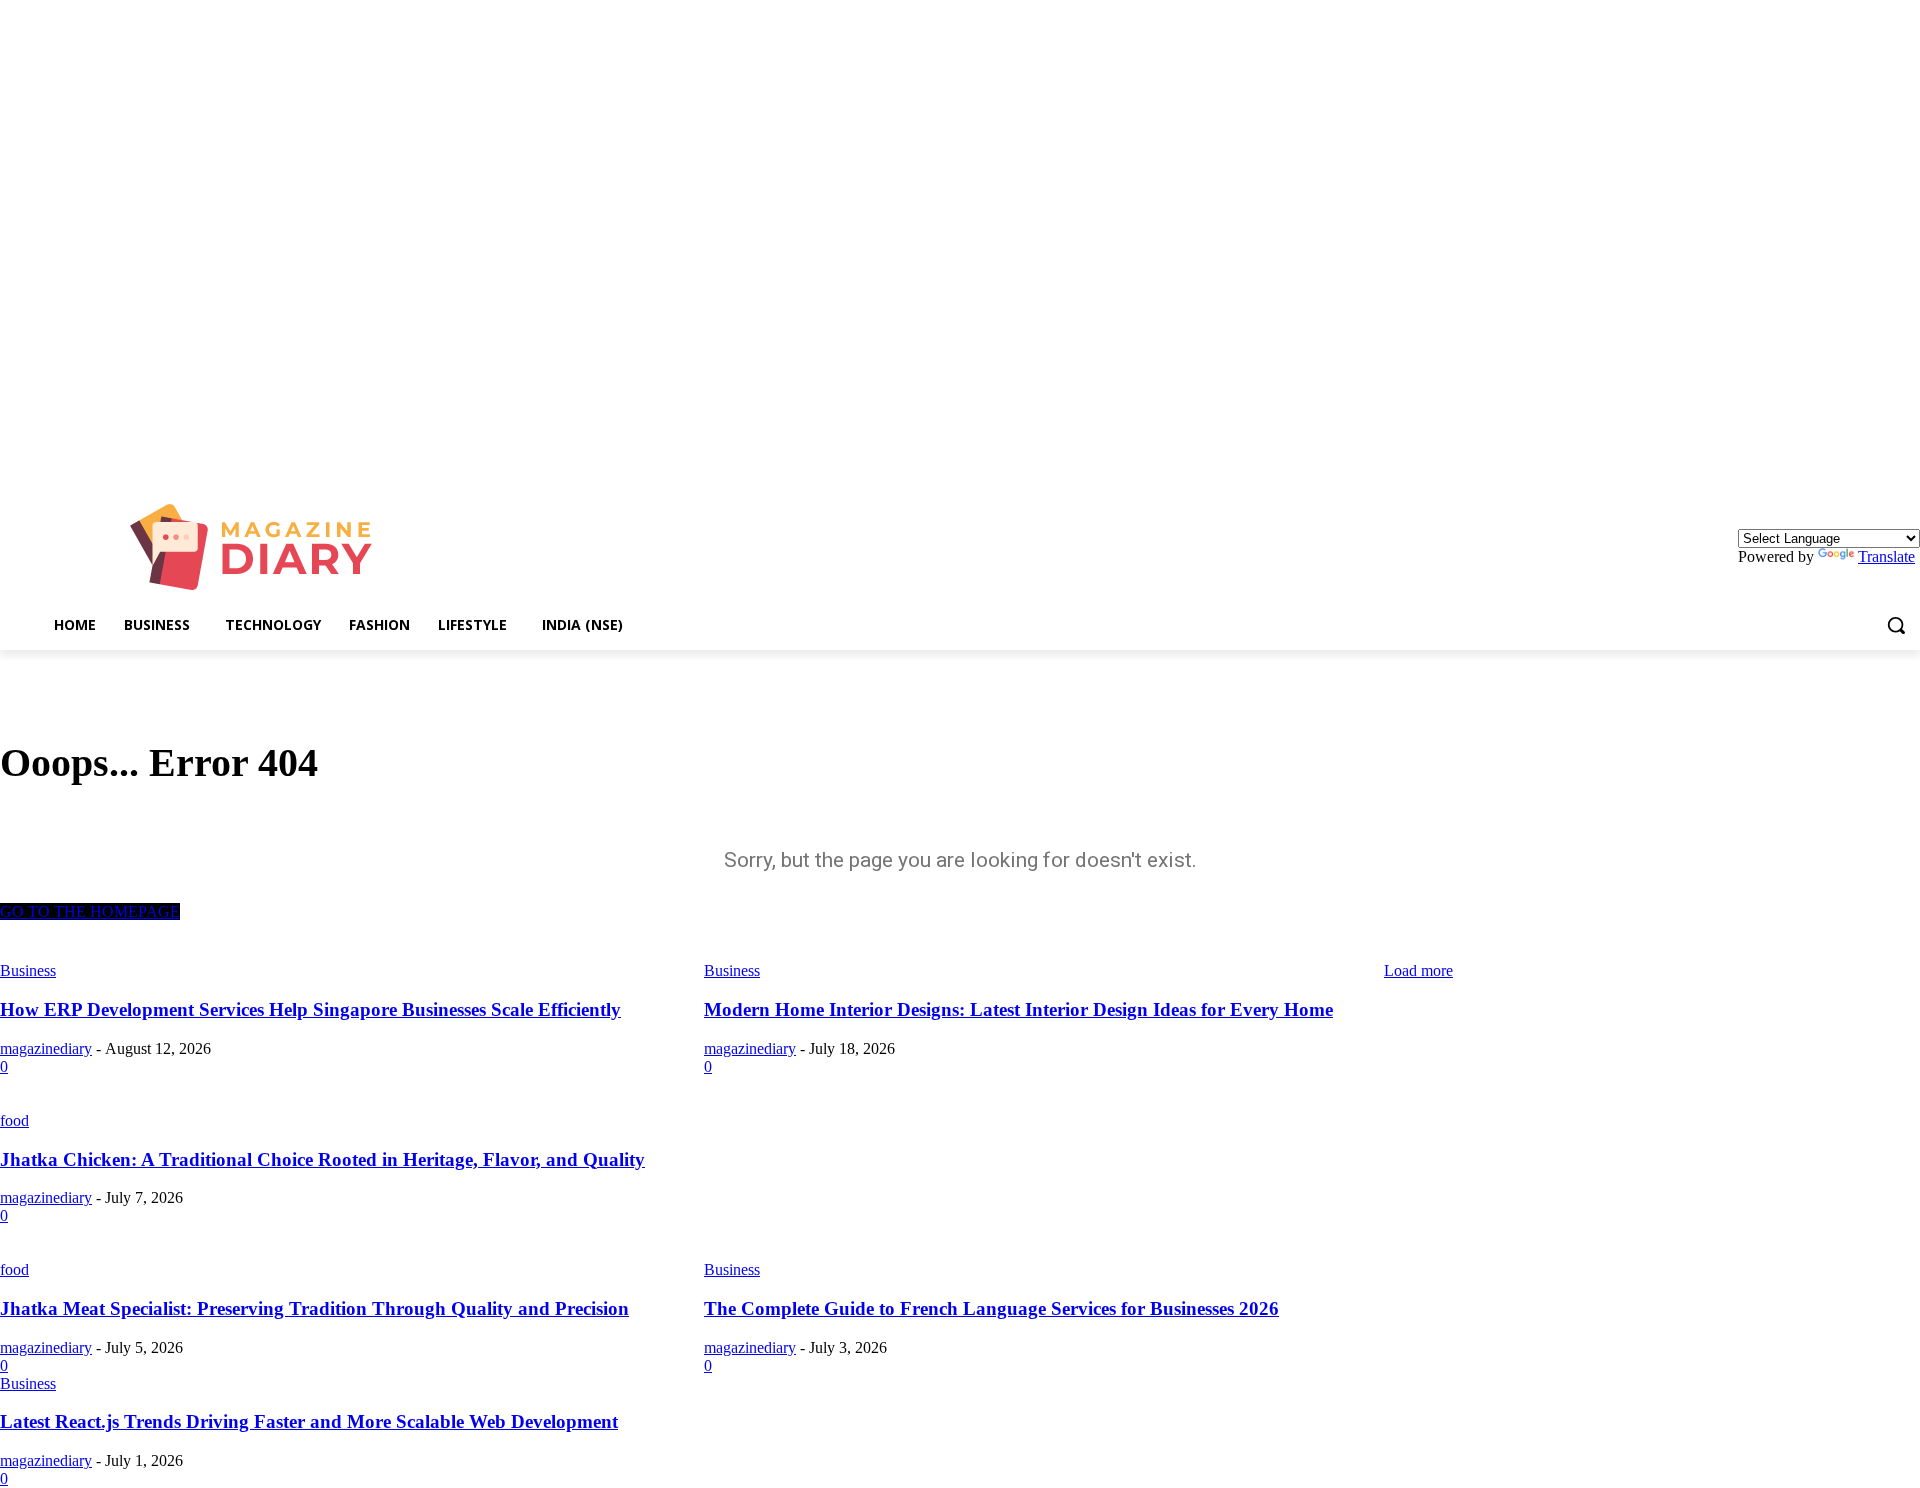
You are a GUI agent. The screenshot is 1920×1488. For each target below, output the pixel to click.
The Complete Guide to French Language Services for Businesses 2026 (991, 1308)
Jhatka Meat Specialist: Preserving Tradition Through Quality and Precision (314, 1308)
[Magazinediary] (260, 547)
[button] (1896, 625)
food (14, 1120)
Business (732, 1269)
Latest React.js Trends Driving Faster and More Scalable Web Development (309, 1421)
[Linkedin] (1908, 460)
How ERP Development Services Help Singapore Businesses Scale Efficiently (310, 1009)
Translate (1886, 556)
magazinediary (46, 1048)
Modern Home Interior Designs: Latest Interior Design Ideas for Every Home (1018, 1009)
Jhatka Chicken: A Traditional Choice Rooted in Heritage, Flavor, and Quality (322, 1159)
